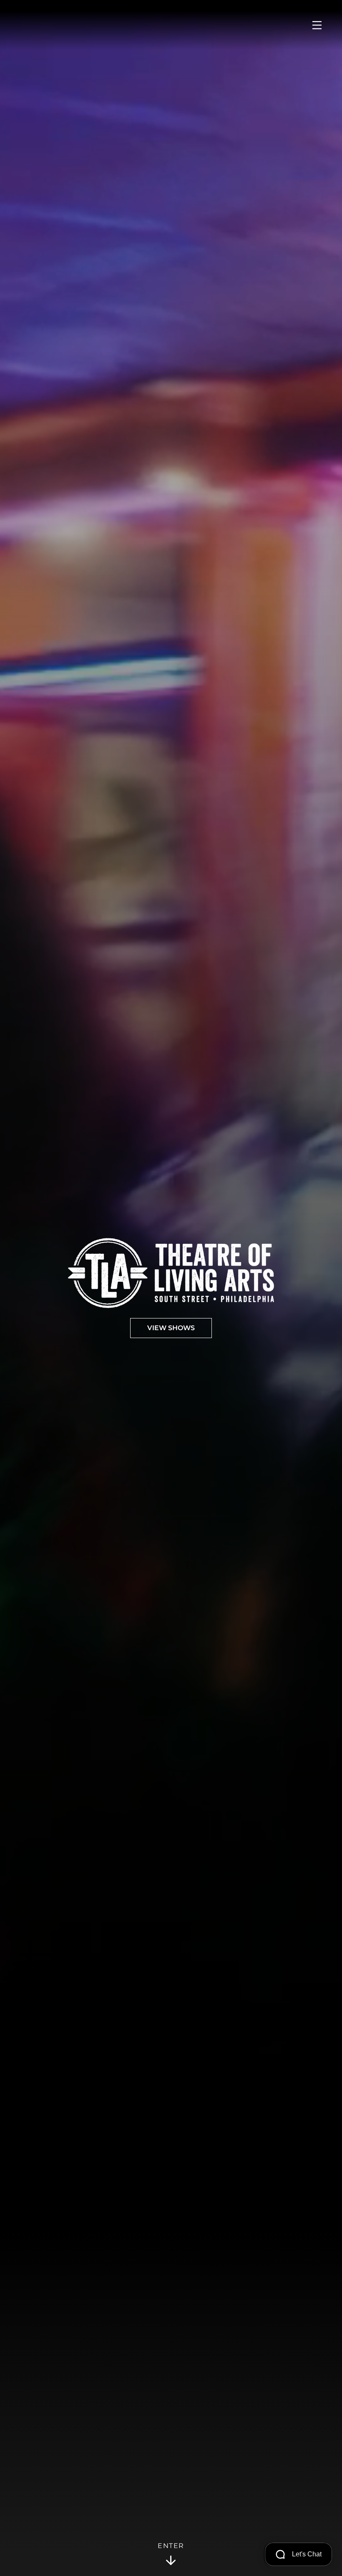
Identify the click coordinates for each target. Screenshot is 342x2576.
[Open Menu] (317, 25)
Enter (171, 2546)
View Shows (171, 1328)
